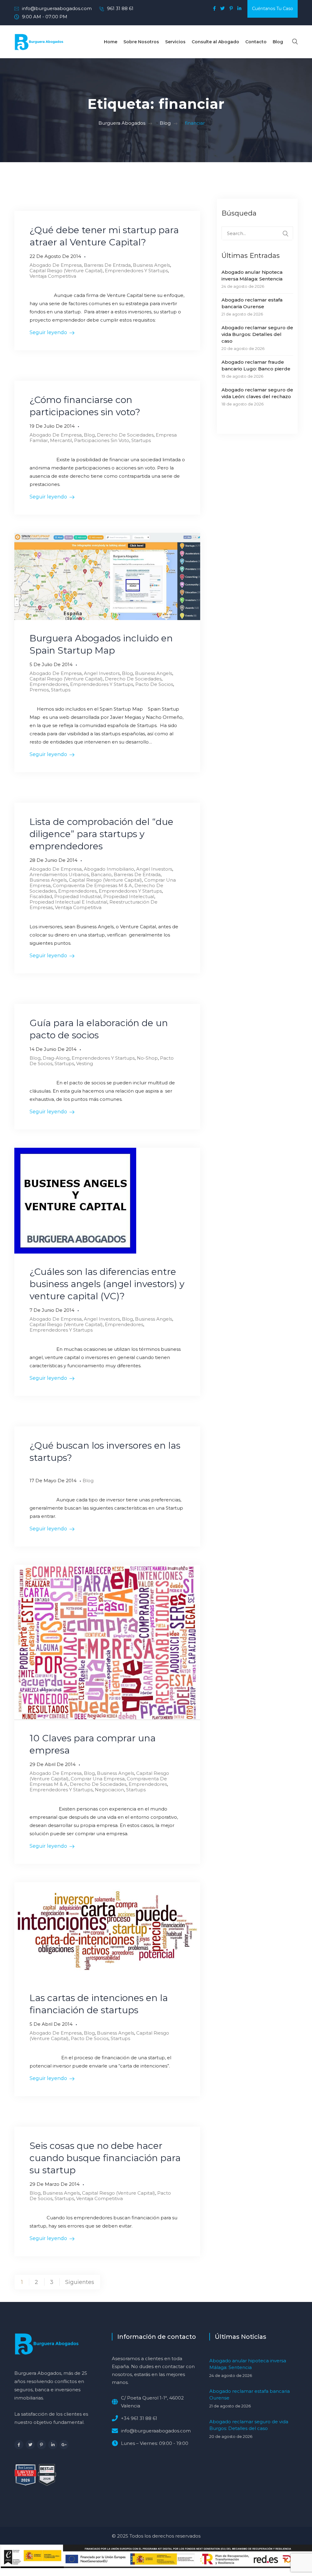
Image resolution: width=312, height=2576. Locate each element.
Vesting (85, 1063)
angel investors (102, 673)
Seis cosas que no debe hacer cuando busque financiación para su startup (105, 2158)
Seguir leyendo (48, 332)
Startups (141, 440)
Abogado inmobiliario (109, 869)
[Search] (285, 234)
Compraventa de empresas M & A (92, 885)
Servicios (175, 42)
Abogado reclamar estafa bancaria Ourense (252, 303)
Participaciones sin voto (102, 440)
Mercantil (61, 440)
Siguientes (80, 2282)
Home (111, 42)
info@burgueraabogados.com (57, 8)
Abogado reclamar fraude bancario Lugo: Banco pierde (256, 365)
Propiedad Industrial (78, 896)
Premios (39, 690)
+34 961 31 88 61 (139, 2418)
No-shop (147, 1058)
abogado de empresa (56, 265)
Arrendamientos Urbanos (59, 874)
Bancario (101, 874)
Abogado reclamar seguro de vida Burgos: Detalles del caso (257, 334)
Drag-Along (56, 1058)
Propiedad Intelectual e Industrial (68, 902)
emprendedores (49, 684)
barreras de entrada (107, 265)
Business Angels (151, 265)
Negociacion (109, 1790)
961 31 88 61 (120, 8)
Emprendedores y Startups (136, 271)
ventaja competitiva (53, 276)
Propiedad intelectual (129, 896)
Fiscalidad (41, 896)
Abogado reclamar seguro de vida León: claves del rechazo (257, 393)
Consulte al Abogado (215, 42)
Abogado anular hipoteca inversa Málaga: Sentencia (252, 275)
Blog (278, 42)
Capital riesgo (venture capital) (66, 271)
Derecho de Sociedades (125, 435)
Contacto (256, 42)
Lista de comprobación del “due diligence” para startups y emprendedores (101, 834)
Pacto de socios (154, 684)
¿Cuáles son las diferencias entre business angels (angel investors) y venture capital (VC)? (107, 1284)
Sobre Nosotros (141, 42)
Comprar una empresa (98, 1779)
